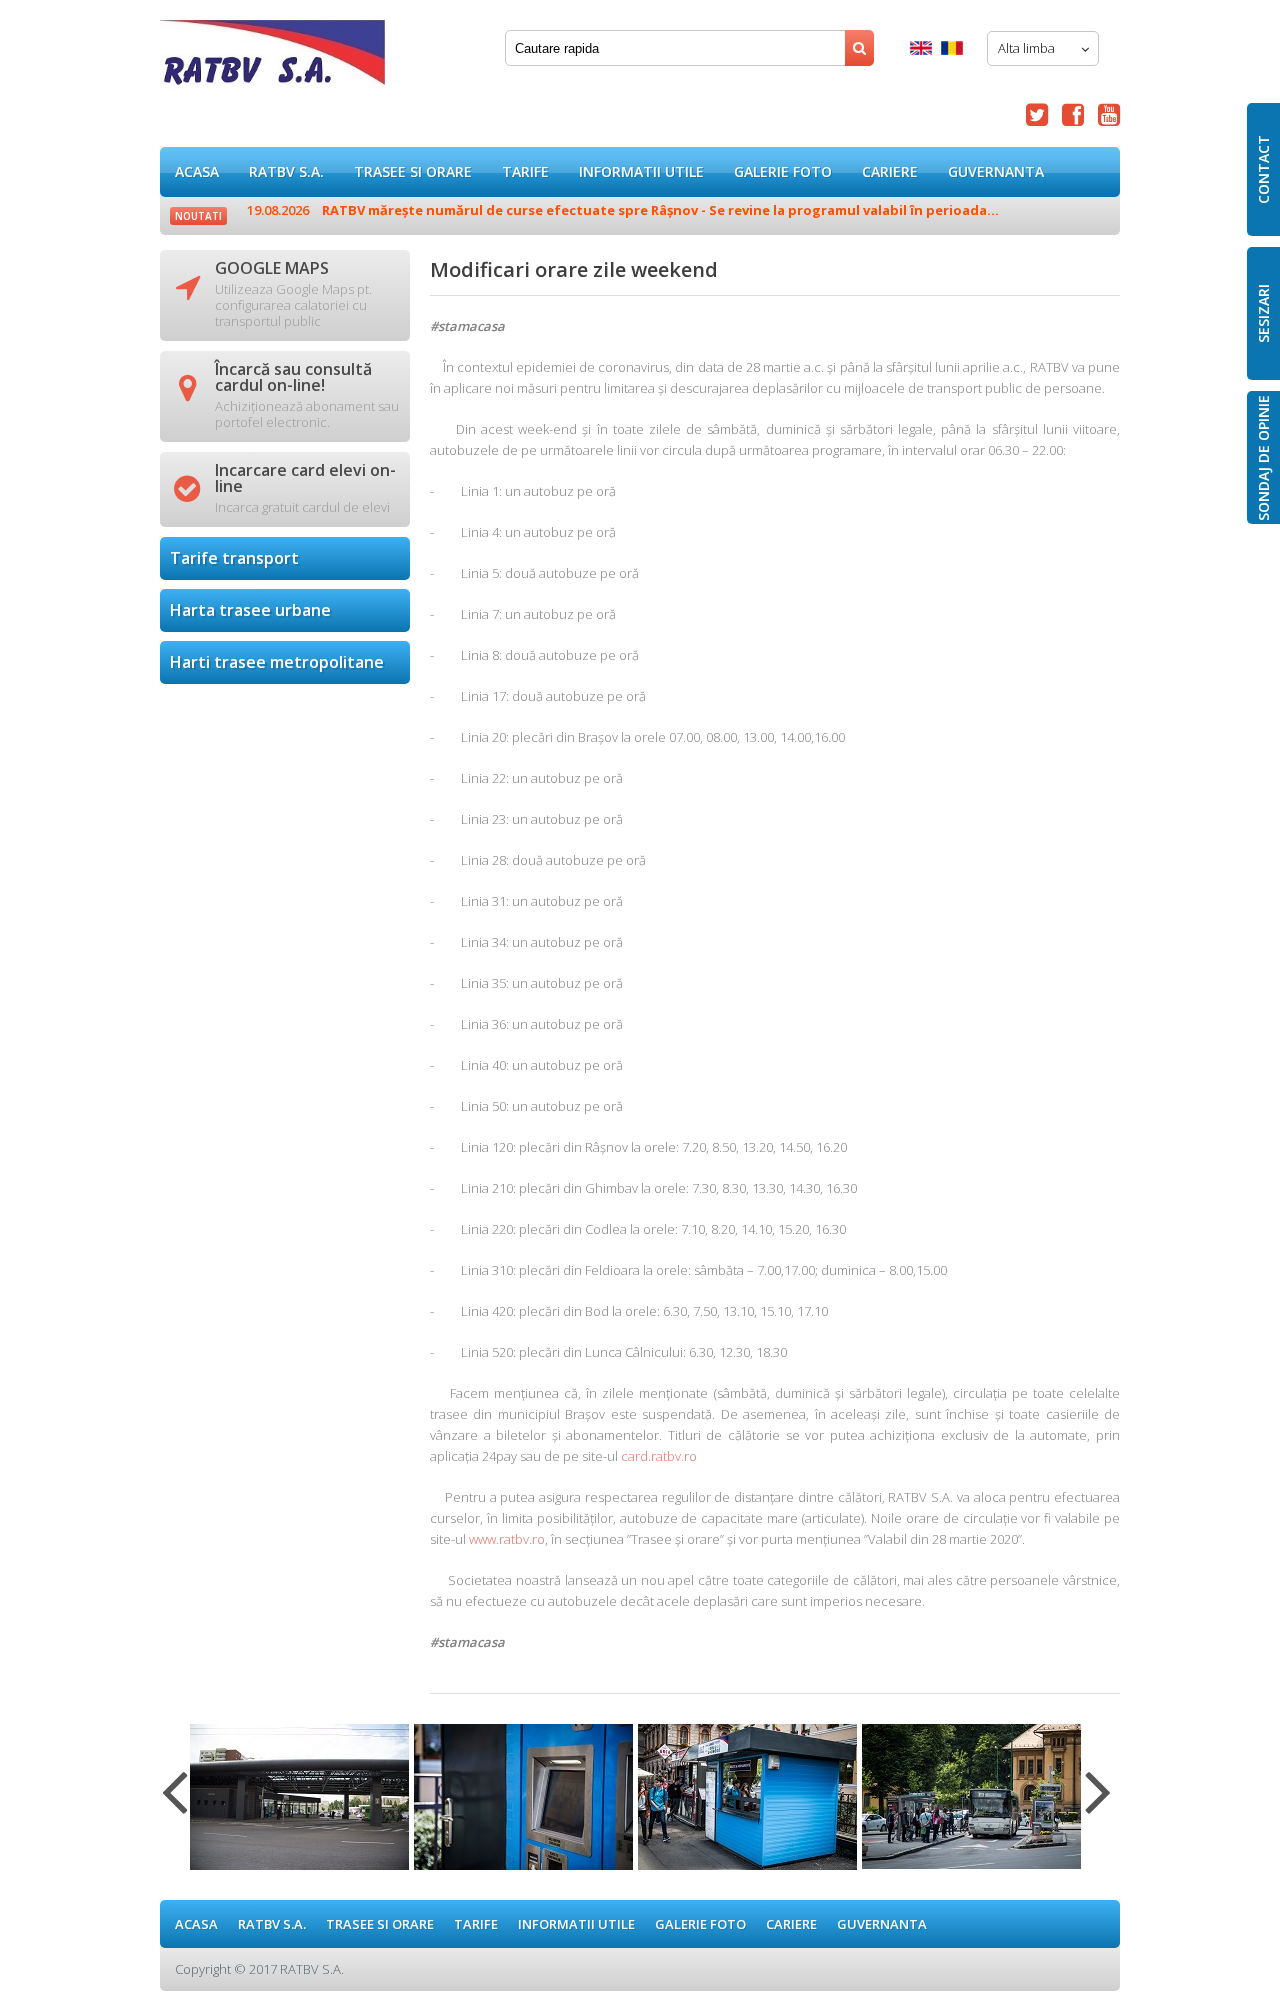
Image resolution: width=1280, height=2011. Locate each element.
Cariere (890, 171)
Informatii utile (641, 171)
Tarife (525, 171)
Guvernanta (996, 171)
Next (1098, 1804)
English (921, 48)
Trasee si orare (413, 171)
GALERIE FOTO (783, 171)
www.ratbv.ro (507, 1539)
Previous (174, 1804)
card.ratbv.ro (659, 1456)
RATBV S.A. (286, 171)
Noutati (198, 216)
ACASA (197, 171)
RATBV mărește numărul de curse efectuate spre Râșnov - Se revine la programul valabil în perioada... (623, 210)
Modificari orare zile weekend (272, 59)
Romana (952, 48)
